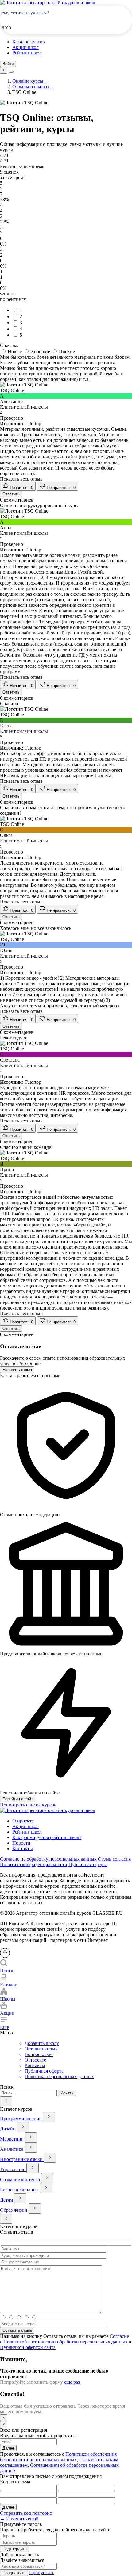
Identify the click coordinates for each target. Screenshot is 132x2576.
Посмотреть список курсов (28, 1805)
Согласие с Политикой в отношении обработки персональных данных (64, 2339)
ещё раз (72, 2382)
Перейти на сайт (18, 1799)
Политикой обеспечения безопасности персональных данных (58, 2457)
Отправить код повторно (26, 2513)
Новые (15, 352)
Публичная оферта (88, 1864)
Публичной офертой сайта (28, 2347)
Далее (8, 2448)
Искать (67, 2093)
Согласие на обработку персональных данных (48, 1859)
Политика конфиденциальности (34, 1864)
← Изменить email (19, 2519)
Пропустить (42, 2572)
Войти (8, 64)
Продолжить (14, 2573)
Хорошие (40, 352)
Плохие (66, 352)
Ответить (11, 494)
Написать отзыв (17, 1370)
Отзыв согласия (114, 1859)
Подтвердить (15, 2549)
